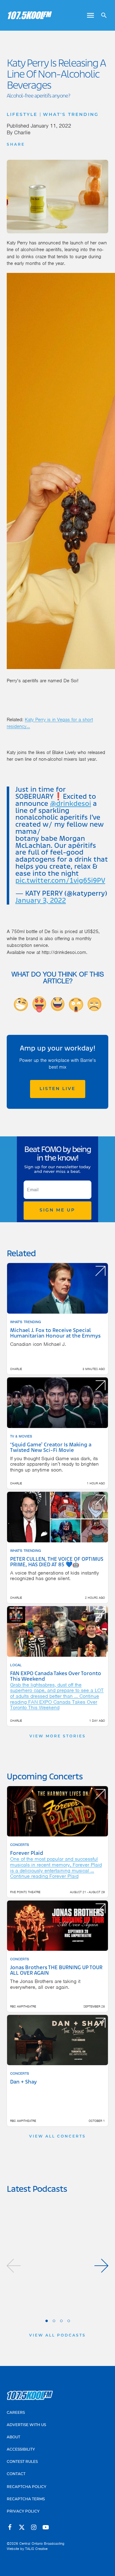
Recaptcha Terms (26, 2499)
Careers (16, 2413)
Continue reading (55, 1702)
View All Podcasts (57, 2336)
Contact (16, 2474)
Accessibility (21, 2450)
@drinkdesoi (71, 804)
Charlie (22, 132)
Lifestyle (22, 115)
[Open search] (102, 15)
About (13, 2437)
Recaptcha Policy (27, 2487)
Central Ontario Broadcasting (42, 2543)
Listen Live (57, 1089)
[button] (14, 2266)
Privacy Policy (23, 2512)
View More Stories (58, 1736)
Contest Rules (22, 2462)
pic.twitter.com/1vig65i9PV (60, 881)
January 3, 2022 (41, 901)
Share (16, 145)
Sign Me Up (57, 1210)
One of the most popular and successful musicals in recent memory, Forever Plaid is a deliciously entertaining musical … (56, 1865)
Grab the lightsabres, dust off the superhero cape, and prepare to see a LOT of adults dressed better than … (57, 1690)
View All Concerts (57, 2137)
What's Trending (71, 115)
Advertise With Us (26, 2425)
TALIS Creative (36, 2549)
